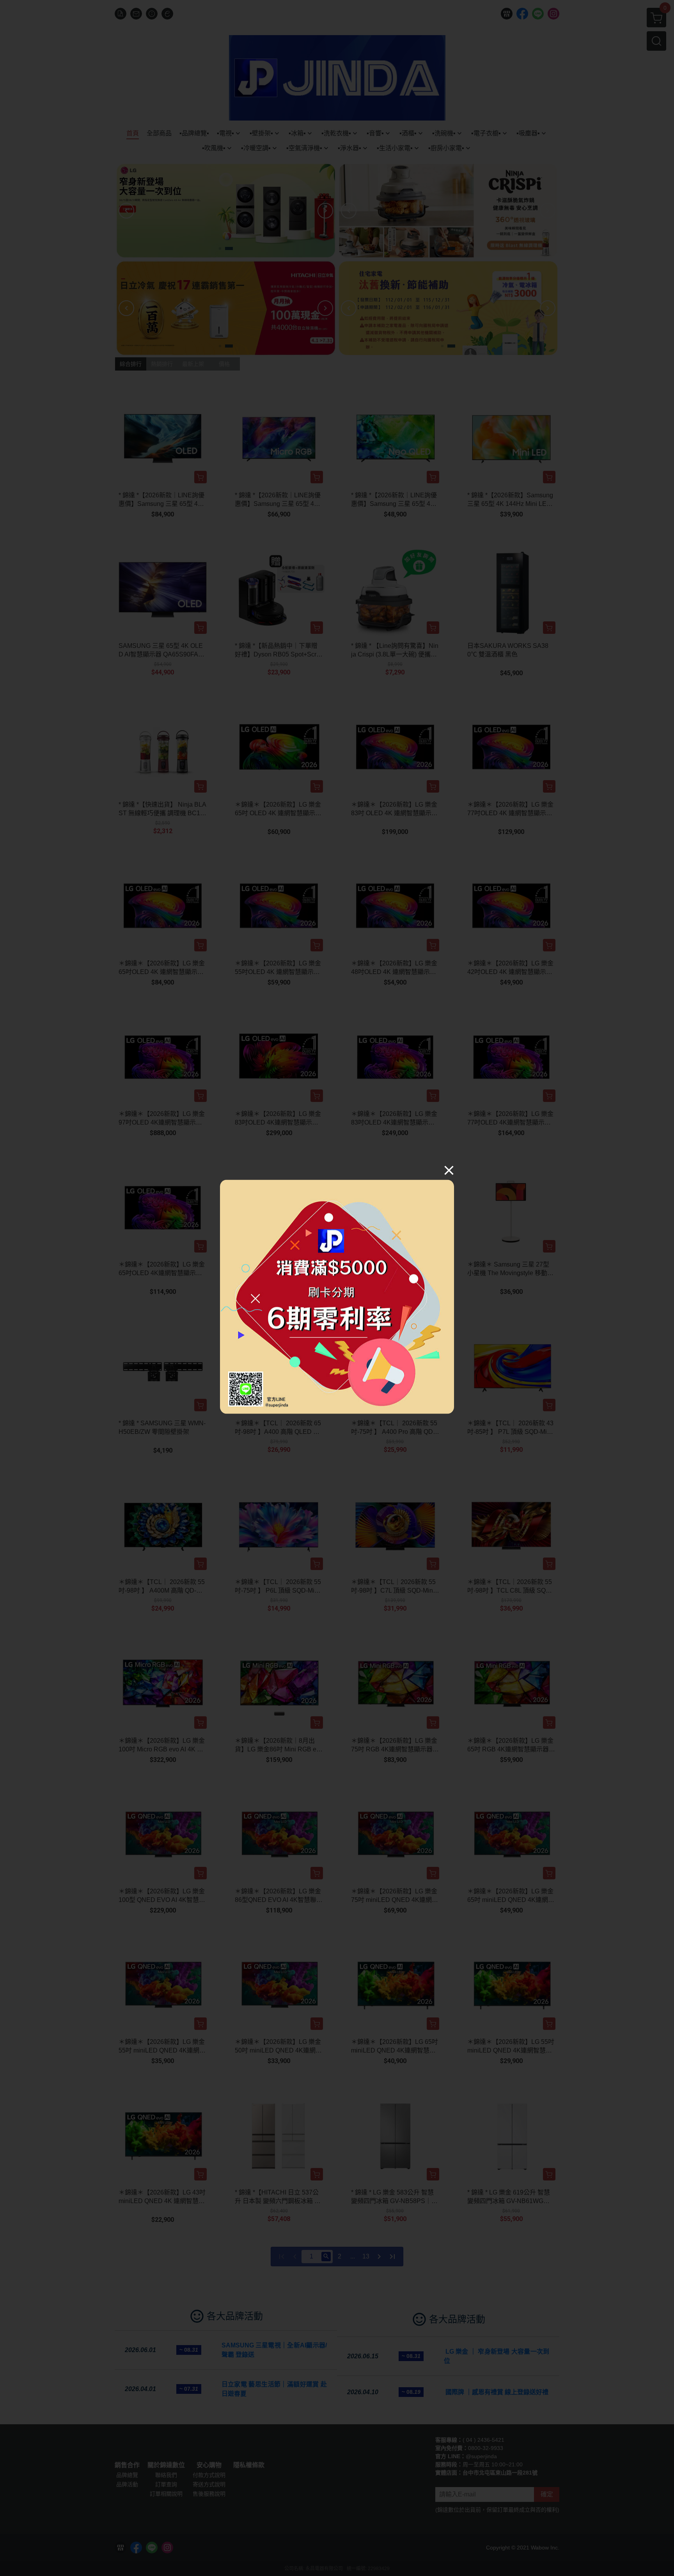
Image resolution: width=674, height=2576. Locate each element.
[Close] (449, 1170)
